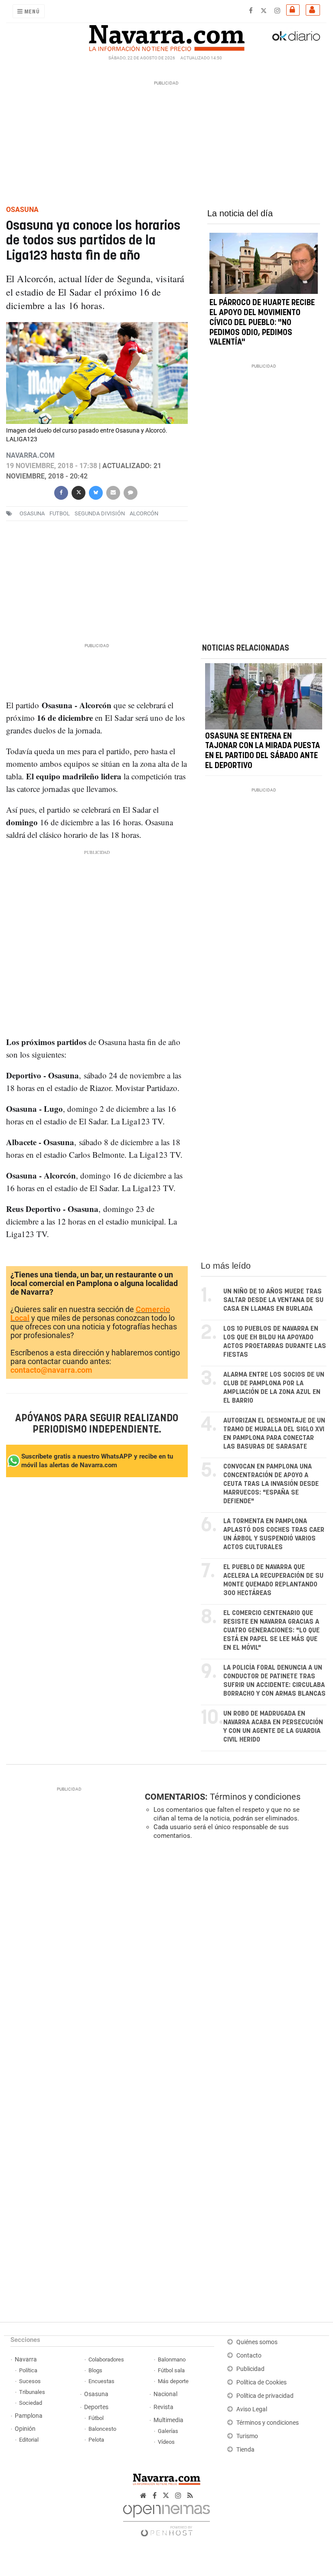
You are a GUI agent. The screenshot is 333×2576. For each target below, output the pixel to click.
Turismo (247, 2436)
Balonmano (172, 2359)
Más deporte (173, 2381)
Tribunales (32, 2392)
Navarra (26, 2359)
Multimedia (168, 2420)
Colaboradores (106, 2359)
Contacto (249, 2356)
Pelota (96, 2440)
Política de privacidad (265, 2396)
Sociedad (31, 2403)
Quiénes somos (257, 2342)
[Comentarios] (131, 492)
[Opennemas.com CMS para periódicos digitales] (166, 2518)
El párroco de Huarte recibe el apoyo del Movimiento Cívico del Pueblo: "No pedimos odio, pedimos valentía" (262, 323)
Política (28, 2370)
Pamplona (29, 2416)
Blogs (95, 2370)
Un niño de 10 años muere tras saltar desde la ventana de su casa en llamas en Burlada (273, 1300)
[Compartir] (61, 492)
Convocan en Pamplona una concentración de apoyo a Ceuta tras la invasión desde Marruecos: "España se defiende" (271, 1484)
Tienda (245, 2450)
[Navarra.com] (166, 36)
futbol (60, 513)
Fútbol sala (171, 2370)
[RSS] (190, 2496)
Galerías (168, 2431)
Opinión (25, 2429)
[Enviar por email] (113, 492)
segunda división (100, 513)
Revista (163, 2407)
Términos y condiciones (255, 1797)
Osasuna (96, 2394)
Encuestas (101, 2381)
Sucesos (30, 2381)
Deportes (96, 2407)
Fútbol (96, 2418)
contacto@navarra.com (51, 1370)
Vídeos (166, 2442)
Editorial (29, 2440)
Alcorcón (144, 513)
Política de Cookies (261, 2382)
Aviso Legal (252, 2409)
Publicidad (250, 2369)
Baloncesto (102, 2429)
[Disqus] (234, 1966)
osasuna (32, 513)
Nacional (165, 2394)
